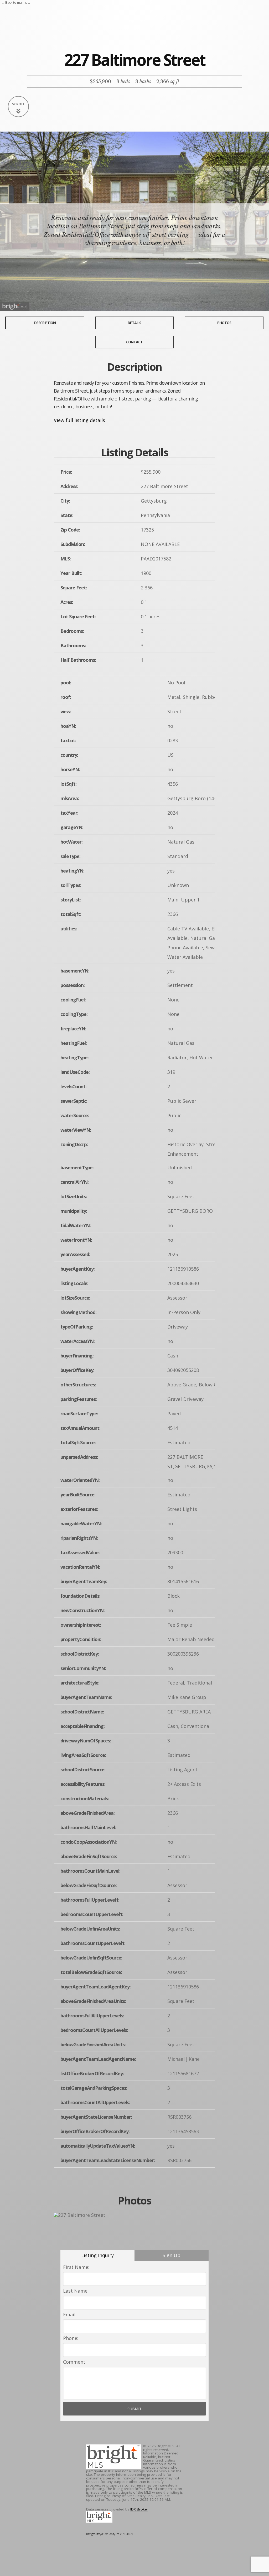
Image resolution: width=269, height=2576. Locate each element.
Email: (70, 2314)
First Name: (76, 2267)
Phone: (71, 2338)
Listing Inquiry (97, 2255)
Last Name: (76, 2291)
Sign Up (172, 2255)
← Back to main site (16, 2)
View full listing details (79, 420)
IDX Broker (139, 2509)
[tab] (97, 2255)
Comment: (75, 2362)
